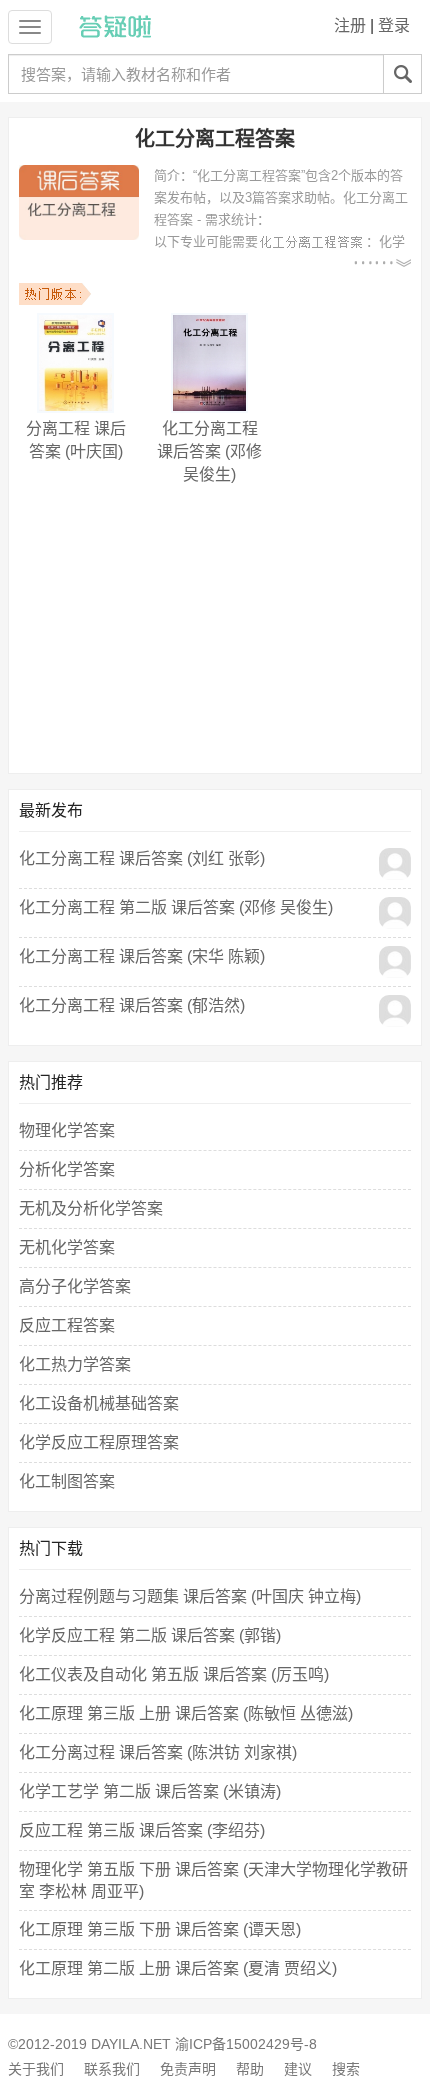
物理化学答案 (67, 1130)
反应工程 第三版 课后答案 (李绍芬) (142, 1830)
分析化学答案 (67, 1169)
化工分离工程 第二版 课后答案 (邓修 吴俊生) (176, 907)
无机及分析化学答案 (91, 1208)
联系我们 (112, 2069)
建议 (298, 2069)
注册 (350, 25)
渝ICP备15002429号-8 (246, 2044)
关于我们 (36, 2069)
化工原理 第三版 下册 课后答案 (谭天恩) (160, 1929)
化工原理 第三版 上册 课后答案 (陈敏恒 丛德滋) (186, 1713)
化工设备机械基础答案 (99, 1403)
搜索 (346, 2069)
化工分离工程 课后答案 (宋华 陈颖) (142, 956)
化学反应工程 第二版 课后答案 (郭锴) (150, 1635)
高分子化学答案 (75, 1286)
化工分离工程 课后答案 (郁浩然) (132, 1005)
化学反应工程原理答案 (99, 1442)
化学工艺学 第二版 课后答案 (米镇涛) (150, 1791)
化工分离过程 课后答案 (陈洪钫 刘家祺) (158, 1752)
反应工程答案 (67, 1325)
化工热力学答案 (75, 1364)
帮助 (250, 2069)
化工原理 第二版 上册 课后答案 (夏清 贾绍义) (178, 1968)
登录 (394, 25)
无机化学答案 (67, 1247)
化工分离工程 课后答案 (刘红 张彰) (142, 858)
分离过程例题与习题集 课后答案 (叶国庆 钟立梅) (190, 1596)
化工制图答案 (67, 1481)
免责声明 (188, 2069)
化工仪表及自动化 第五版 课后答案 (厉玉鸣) (174, 1674)
